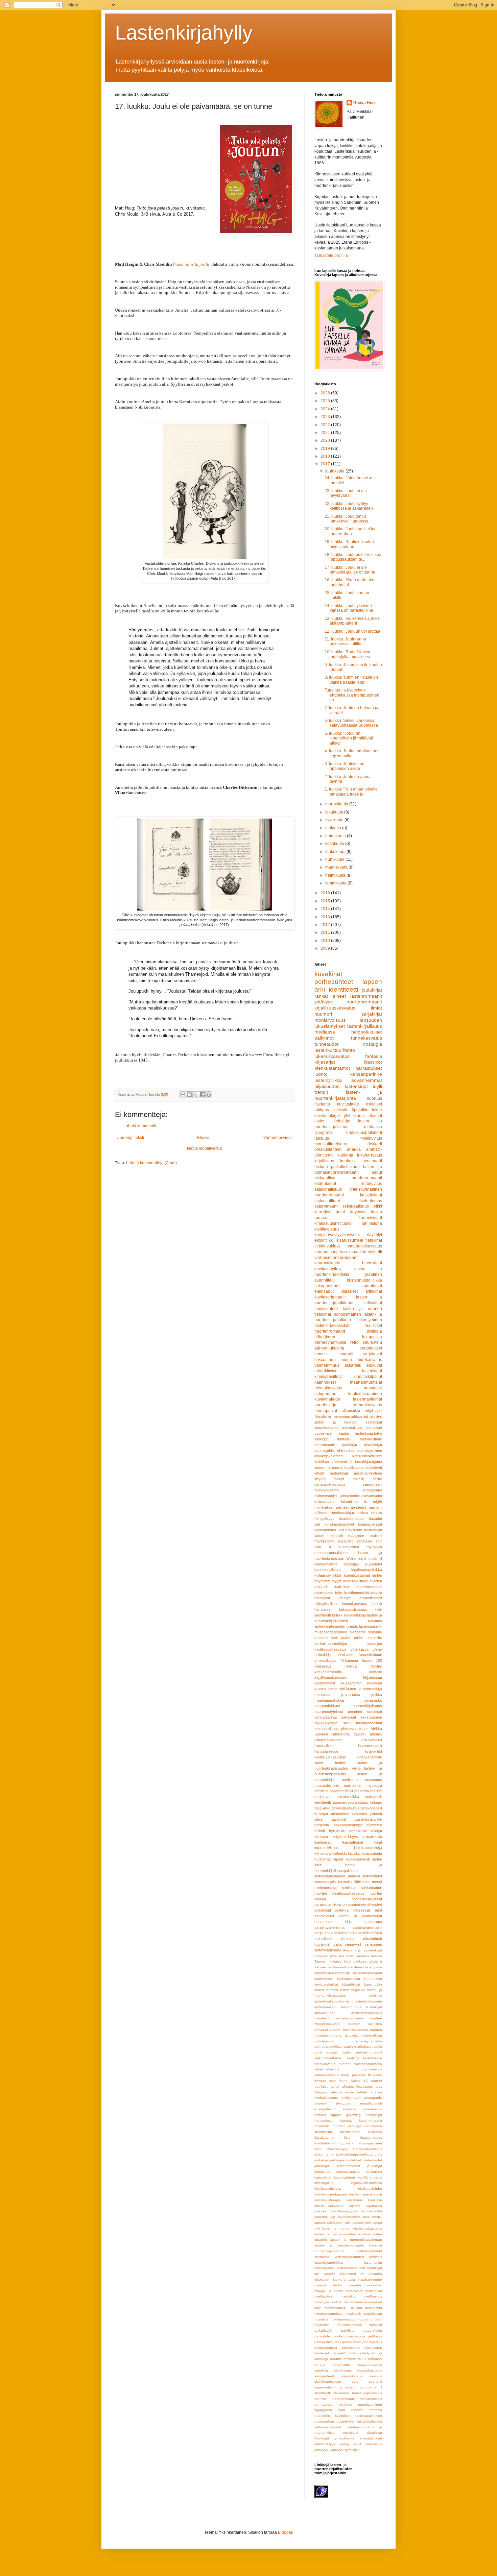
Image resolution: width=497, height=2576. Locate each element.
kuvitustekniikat (326, 1984)
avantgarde (373, 2098)
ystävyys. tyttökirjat (344, 2450)
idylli (377, 1086)
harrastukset (369, 1068)
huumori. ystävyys (347, 2126)
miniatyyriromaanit (350, 2018)
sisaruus (376, 2376)
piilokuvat (365, 2047)
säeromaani (372, 1484)
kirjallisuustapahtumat (365, 2194)
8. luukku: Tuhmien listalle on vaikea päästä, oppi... (351, 680)
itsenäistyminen (369, 1451)
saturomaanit (326, 1206)
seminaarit (372, 1161)
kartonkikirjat (370, 1218)
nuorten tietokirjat (345, 2035)
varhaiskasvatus (327, 2075)
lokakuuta (335, 812)
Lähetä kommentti (140, 1126)
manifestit (322, 2018)
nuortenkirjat (326, 1405)
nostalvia (321, 2319)
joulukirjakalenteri (328, 1456)
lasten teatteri (330, 1763)
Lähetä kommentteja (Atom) (151, 1163)
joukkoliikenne (347, 2154)
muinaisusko (372, 1700)
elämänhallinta (326, 1564)
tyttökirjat (350, 1445)
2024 (326, 409)
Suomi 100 (372, 1660)
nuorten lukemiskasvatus (349, 2030)
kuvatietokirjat (327, 1116)
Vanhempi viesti (278, 1138)
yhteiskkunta (345, 2438)
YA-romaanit (356, 1558)
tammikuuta (336, 883)
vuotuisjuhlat (325, 1451)
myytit (337, 1581)
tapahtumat (372, 1286)
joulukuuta (335, 471)
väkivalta (360, 1814)
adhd (335, 2086)
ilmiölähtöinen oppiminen (335, 2143)
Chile (350, 1956)
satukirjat (349, 1717)
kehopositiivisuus (353, 1609)
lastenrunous (351, 2007)
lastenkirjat (339, 1473)
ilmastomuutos (371, 2137)
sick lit (323, 1547)
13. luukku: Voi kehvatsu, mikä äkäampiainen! (352, 621)
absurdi (376, 1734)
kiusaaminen (351, 1683)
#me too (337, 1956)
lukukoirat (322, 2279)
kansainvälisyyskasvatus (337, 1235)
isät (317, 1524)
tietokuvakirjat (327, 1246)
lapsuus (322, 1138)
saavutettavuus (370, 2365)
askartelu (353, 1365)
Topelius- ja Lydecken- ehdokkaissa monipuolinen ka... (352, 695)
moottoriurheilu (336, 2308)
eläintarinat (346, 1451)
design (345, 1598)
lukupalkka (372, 1337)
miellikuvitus (373, 2296)
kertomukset (371, 1348)
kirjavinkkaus (325, 1530)
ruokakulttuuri (371, 1439)
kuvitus (320, 1689)
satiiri (347, 2052)
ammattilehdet (356, 2092)
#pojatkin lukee (367, 1110)
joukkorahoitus (371, 2154)
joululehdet (373, 1564)
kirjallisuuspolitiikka (367, 1570)
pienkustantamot (332, 1068)
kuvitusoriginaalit (330, 1297)
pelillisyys (375, 2336)
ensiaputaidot (325, 2109)
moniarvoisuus (330, 1020)
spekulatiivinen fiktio (366, 1933)
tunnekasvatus (366, 1038)
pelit (318, 2342)
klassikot (373, 1062)
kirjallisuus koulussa (336, 1161)
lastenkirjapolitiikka (329, 2263)
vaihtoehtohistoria (368, 2064)
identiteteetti (350, 2132)
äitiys (319, 1819)
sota (355, 2381)
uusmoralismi (324, 2421)
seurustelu (372, 1342)
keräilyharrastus (370, 2177)
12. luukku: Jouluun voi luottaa (352, 631)
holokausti (322, 2126)
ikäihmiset (323, 1842)
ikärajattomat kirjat (362, 1842)
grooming (353, 2115)
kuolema (345, 1155)
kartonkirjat (323, 2177)
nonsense (373, 1388)
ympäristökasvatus (365, 1246)
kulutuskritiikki (350, 1530)
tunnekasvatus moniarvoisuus (357, 2399)
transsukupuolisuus (367, 2393)
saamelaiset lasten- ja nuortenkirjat (348, 1916)
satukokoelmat (337, 1933)
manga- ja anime (329, 2291)
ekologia (321, 1837)
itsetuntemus (370, 1201)
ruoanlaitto (342, 2365)
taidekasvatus (369, 1360)
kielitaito (376, 1672)
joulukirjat (372, 990)
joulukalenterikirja (368, 1848)
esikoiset (374, 1104)
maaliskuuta (337, 867)
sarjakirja (321, 2370)
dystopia (374, 1331)
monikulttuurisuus (331, 1144)
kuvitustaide (348, 1104)
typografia (324, 1133)
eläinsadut (324, 1291)
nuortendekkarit (327, 1706)
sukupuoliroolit (328, 1286)
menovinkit (354, 2291)
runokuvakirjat (342, 1513)
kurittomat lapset (329, 1859)
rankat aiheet (330, 996)
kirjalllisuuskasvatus (331, 1678)
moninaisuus (352, 1428)
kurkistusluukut (349, 1979)
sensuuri (375, 1632)
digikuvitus (323, 1666)
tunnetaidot (326, 1044)
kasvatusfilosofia (328, 1672)
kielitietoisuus (327, 1229)
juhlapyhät (360, 1416)
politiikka (342, 1910)
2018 (326, 456)
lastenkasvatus (327, 1428)
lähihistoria (372, 1223)
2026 (326, 393)
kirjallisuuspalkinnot (364, 1133)
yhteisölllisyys (325, 2444)
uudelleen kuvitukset (333, 2416)
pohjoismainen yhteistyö (362, 1904)
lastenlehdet (372, 1876)
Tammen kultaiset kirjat (333, 1961)
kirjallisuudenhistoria (366, 2183)
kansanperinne (366, 1074)
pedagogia (357, 2336)
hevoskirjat (372, 1263)
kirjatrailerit (374, 2206)
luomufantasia (344, 2279)
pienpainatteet (326, 2348)
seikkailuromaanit (369, 2052)
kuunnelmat (373, 1979)
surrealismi (348, 2387)
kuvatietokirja (355, 1615)
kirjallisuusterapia (328, 2200)
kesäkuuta (335, 844)
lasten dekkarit (329, 1536)
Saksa (356, 2081)
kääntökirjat (351, 1984)
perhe (377, 1479)
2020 (326, 440)
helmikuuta (336, 875)
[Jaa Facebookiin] (202, 1095)
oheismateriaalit (350, 2325)
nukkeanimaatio (343, 2319)
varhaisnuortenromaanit (336, 1258)
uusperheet (345, 2421)
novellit (358, 1479)
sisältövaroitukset (328, 2381)
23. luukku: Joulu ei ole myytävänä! (346, 493)
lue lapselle (325, 2274)
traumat (320, 2399)
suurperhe (369, 2387)
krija (333, 2217)
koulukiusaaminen (365, 1394)
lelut (362, 2268)
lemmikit (322, 1354)
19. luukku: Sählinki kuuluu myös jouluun (349, 544)
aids (379, 2086)
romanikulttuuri (355, 2359)
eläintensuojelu (326, 1496)
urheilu (377, 1513)
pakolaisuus (324, 2041)
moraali (346, 1354)
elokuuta (334, 828)
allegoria (321, 2092)
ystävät (376, 1814)
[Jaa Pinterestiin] (209, 1095)
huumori (323, 1014)
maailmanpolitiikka (329, 1700)
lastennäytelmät (368, 1399)
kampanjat (323, 1609)
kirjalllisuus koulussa (364, 2200)
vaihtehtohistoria (369, 2421)
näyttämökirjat (371, 2035)
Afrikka (376, 1729)
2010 (326, 941)
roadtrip (336, 2359)
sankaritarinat (326, 1717)
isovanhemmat (366, 1080)
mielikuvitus (371, 1138)
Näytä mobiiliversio (205, 1148)
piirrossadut (351, 2348)
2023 (326, 417)
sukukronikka (348, 1797)
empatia (376, 1967)
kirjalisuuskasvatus (330, 1757)
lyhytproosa (350, 1695)
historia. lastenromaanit (361, 2121)
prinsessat (361, 1910)
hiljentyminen (370, 1320)
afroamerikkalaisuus (357, 2086)
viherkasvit (360, 1649)
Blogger (285, 2532)
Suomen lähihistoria (332, 1734)
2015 (326, 901)
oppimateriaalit (341, 1791)
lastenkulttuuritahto (335, 1050)
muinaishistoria (327, 1785)
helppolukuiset (367, 1032)
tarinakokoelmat (369, 1723)
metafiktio (349, 2296)
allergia (337, 2092)
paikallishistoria (345, 1167)
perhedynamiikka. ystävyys (336, 2047)
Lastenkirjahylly (184, 33)
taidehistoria (373, 2058)
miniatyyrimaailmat (328, 2302)
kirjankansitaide (369, 1757)
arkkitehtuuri (351, 2098)
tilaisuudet (341, 2393)
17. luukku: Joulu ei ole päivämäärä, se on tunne (350, 570)
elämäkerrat (325, 1337)
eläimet (375, 1116)
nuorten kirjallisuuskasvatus (339, 1893)
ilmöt (318, 2149)
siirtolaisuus (343, 2370)
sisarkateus (324, 1593)
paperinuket (373, 2330)
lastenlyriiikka (325, 2268)
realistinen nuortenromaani (358, 1587)
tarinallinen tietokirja (334, 1939)
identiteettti (323, 2132)
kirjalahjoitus (324, 2183)
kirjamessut (373, 1678)
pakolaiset (374, 1428)
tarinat (363, 1513)
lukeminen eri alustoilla (361, 2274)
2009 (326, 948)
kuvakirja (375, 1683)
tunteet (345, 2064)
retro (354, 1342)
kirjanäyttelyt (325, 1683)
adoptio (376, 1593)
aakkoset (360, 1961)
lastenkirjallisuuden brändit (336, 1626)
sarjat (319, 1933)
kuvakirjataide (327, 1399)
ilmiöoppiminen (371, 2143)
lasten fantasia (326, 1990)
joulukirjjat (374, 2166)
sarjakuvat (373, 1354)
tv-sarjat (321, 1814)
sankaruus (373, 1922)
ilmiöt (376, 1008)
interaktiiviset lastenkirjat (348, 1371)
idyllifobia (375, 2132)
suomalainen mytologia (360, 1547)
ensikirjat (350, 2109)
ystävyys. (322, 2450)
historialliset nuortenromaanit (348, 1178)
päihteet (321, 1513)
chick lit (375, 1558)
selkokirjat (373, 1303)
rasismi (376, 1791)
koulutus (321, 2217)
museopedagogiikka (331, 1632)
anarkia (354, 1149)
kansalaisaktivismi (367, 1456)
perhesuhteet (334, 982)
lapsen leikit (362, 2223)
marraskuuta (337, 804)
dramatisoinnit (371, 1598)
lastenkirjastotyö (369, 1433)
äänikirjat (339, 1819)
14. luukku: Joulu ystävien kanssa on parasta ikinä (349, 608)
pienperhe (358, 1632)
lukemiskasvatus (332, 1056)
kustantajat (373, 1530)
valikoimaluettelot (328, 2427)
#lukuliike (375, 2075)
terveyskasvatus (346, 1808)
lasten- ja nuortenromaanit (339, 2245)
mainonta (354, 2285)
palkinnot (324, 1038)
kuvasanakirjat (349, 2217)
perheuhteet (352, 2342)
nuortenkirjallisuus (367, 1706)
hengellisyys (325, 1518)
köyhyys (358, 1212)
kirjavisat (321, 2211)
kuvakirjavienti (358, 1859)
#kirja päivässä (353, 2075)
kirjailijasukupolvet (339, 1524)
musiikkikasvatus (327, 2024)
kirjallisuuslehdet (369, 2189)
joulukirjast (337, 2160)
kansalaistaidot (348, 2172)
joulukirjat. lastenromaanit (337, 2166)
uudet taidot (352, 1638)
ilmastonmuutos (352, 1518)
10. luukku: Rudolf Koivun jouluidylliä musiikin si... (349, 654)
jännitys (376, 1416)
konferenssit (324, 1979)
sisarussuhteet (350, 1240)
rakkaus (322, 1110)
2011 (326, 932)
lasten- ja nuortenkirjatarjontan (356, 2240)
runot (378, 1910)
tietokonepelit (371, 1808)
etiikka (351, 1666)
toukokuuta (336, 852)
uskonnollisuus (327, 1729)
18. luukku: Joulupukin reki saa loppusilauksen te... (353, 557)
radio (378, 2047)
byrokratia (337, 1831)
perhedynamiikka (330, 1342)
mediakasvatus (328, 1388)
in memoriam (339, 1416)
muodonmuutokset (329, 2314)
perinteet (355, 1711)
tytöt (342, 2410)
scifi (379, 1541)
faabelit (376, 1604)
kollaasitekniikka (328, 1575)
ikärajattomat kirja (332, 2137)
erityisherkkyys (345, 1837)
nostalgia (372, 1044)
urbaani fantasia (367, 2410)
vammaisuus (372, 2069)
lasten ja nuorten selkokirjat (348, 1422)
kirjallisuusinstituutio (333, 1223)
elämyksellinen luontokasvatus (341, 1604)
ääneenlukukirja (329, 1348)
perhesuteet (331, 2342)
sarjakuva (323, 1797)
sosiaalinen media (333, 1360)
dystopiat (343, 2103)
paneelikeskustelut (367, 1899)
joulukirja (321, 2160)
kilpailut (354, 1853)
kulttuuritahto (325, 1502)
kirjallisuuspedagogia (331, 2194)
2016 (326, 893)
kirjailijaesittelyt (328, 1377)
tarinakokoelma (327, 1490)
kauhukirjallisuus (328, 1570)
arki (350, 1967)
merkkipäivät (324, 2296)
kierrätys (322, 1212)
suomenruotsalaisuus (351, 1802)
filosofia (321, 1416)
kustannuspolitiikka (364, 1280)
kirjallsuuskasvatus (329, 2206)
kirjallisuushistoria (328, 2189)
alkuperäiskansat (328, 1740)
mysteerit (359, 1507)
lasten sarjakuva (353, 1990)
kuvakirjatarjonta (369, 1462)
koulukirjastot (372, 2211)
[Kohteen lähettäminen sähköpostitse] (183, 1095)
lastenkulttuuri (327, 1201)
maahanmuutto (370, 2279)
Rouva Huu (364, 103)
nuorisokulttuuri (356, 1581)
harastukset (324, 2121)
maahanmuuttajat (366, 1382)
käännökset (325, 1382)
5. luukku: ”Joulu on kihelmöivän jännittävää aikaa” (349, 738)
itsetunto (322, 1104)
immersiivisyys (337, 2149)
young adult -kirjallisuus (361, 2444)
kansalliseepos (327, 1751)
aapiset (360, 1734)
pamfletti (348, 2330)
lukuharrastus (370, 1155)
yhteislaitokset (371, 2438)
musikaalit (353, 2314)
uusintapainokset (369, 2416)
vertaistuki (350, 2433)
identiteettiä (373, 2126)
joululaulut (322, 2172)
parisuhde (322, 2336)
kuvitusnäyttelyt (328, 1269)
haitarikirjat (374, 2115)
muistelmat (353, 1785)
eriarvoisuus (373, 2109)
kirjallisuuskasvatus (335, 1008)
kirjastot (354, 2206)
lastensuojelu (325, 1882)
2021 (326, 433)
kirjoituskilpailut (368, 1377)
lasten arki (336, 1689)
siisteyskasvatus (370, 2370)
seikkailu (340, 1110)
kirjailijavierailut (370, 1524)
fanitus (377, 1666)
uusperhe (374, 1638)
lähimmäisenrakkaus (366, 2013)
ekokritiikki (324, 1240)
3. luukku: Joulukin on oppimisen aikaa (345, 766)
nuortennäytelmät (329, 1711)
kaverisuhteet (345, 2177)
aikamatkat (351, 1411)
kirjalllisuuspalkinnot (367, 1973)
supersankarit (325, 2387)
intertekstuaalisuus (368, 2149)
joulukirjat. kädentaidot (364, 2160)
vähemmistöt (358, 1593)
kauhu (344, 1433)
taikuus (376, 1802)
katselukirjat (371, 1195)
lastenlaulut (373, 2263)
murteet (376, 2018)
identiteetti (343, 989)
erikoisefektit (372, 1740)
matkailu (344, 1439)
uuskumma (340, 1814)
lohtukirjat (375, 2268)
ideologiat (351, 1564)
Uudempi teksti (130, 1138)
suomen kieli (326, 1638)
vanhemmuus (327, 1365)
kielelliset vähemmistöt (334, 1462)
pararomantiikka (328, 1904)
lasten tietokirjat (332, 1121)
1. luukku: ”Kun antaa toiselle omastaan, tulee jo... (351, 792)
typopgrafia (323, 2410)
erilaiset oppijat (328, 2115)
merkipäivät (373, 2291)
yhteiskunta (354, 1116)
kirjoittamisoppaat (345, 2211)
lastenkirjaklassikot (332, 1326)
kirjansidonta (372, 1853)
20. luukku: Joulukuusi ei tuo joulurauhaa (351, 531)
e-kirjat (376, 1831)
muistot (357, 2308)
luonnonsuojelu (329, 1252)
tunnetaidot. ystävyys (333, 2404)
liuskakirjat (374, 2007)
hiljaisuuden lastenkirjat (341, 1086)
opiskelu (376, 2325)
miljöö (377, 1502)
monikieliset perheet (332, 1507)
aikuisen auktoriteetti (330, 1967)
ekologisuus (372, 1490)
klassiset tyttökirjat (362, 1291)
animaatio (374, 1825)
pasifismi (339, 2336)
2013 (326, 917)
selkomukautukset (328, 2058)
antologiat (322, 1598)
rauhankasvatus (367, 1405)
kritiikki (338, 1615)
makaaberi (374, 2285)
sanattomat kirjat (334, 1922)
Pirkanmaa (349, 1660)
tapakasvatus (325, 2064)
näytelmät (322, 2325)
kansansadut (371, 1496)
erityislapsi (373, 1411)
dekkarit (375, 1144)
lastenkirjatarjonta (368, 2001)
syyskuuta (335, 820)
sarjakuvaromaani (367, 1927)
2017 (326, 464)
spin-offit (375, 2381)
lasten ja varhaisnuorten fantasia (342, 2234)
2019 (326, 448)
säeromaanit (325, 1445)
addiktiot (321, 2086)
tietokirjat (374, 1240)
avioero (320, 2103)
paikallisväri (323, 2330)
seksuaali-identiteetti (363, 1252)
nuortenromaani (370, 2319)
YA (366, 2081)
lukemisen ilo (354, 1502)
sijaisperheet (324, 2376)
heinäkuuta (336, 836)
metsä (377, 1882)
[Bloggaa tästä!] (189, 1095)
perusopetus (372, 2342)
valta (338, 1944)
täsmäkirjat (373, 1445)
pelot (340, 1212)
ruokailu (332, 2052)
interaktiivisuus (327, 1848)
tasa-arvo (322, 1808)
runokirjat (374, 1711)
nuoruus (374, 1098)
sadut (377, 1172)
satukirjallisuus (328, 1189)
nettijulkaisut (372, 2314)
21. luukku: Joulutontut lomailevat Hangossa (347, 519)
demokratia (358, 1831)
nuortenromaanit (364, 1002)
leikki (377, 1206)
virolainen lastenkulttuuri (360, 1655)
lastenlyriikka (328, 1080)
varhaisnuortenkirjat (331, 1644)
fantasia (374, 1056)
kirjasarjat (325, 1062)
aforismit (376, 1961)
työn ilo (341, 1593)
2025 (326, 401)
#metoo (320, 2081)
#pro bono (338, 2081)
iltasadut (375, 1518)
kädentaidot (325, 1184)
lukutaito (345, 1882)
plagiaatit (338, 2353)
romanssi (375, 2359)
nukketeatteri (371, 1888)
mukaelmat (374, 2308)
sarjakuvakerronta (329, 1927)
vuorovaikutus (327, 1263)
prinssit (352, 2353)
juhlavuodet (350, 1496)
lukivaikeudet (325, 2013)
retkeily (364, 2353)
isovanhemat (324, 2154)
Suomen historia (369, 1956)
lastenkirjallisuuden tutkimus (359, 2257)
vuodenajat (323, 1433)
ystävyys (324, 1002)
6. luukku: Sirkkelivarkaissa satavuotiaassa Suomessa (351, 723)
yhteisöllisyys (325, 1660)
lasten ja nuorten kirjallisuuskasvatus (352, 2228)
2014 (326, 909)
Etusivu (204, 1138)
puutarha (362, 1791)
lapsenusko (373, 1984)
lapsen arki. (342, 2223)
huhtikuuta (335, 859)
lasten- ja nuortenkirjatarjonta (348, 1095)
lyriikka (376, 1695)
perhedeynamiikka (368, 2041)
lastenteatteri (347, 2268)
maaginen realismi (365, 1536)
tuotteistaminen (370, 2404)
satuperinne (325, 1394)
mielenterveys (326, 1888)
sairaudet (345, 1541)
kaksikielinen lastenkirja (333, 1973)
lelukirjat (321, 1439)
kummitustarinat (357, 1575)
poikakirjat (323, 1910)
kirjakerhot (373, 1751)
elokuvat (374, 1365)
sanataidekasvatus (330, 1484)
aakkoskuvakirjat (348, 1825)
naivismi (375, 1507)
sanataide (364, 1541)
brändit (320, 1831)
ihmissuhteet (326, 1309)
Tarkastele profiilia (331, 256)
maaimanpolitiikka (328, 2285)
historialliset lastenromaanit (348, 1746)
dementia (361, 1967)
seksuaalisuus (356, 1206)
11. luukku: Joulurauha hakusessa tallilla (345, 641)
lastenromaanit (366, 996)
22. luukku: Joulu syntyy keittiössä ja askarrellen (349, 506)
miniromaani (353, 2302)
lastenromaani (325, 2007)
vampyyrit (353, 1944)
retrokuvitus (371, 1184)
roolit (318, 2052)
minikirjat (349, 1888)
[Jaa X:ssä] (196, 1095)
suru (347, 1723)
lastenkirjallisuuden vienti (334, 2001)
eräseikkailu (372, 1837)
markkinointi (324, 1541)
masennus (373, 1780)
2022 (326, 425)
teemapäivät (326, 1411)
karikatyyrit (374, 2172)
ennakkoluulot (371, 2103)
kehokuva (323, 1853)
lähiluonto (362, 1882)
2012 (326, 925)
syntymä (353, 2058)
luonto (321, 1074)
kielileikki (339, 1853)
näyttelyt (374, 1235)
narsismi (321, 1791)
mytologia (374, 1785)
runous (320, 2365)
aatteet (376, 2081)
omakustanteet (328, 1149)
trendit (321, 1092)
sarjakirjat (372, 1014)
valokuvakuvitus (327, 2069)
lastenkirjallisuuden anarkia (337, 1876)
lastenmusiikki (371, 1626)
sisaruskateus (352, 2376)
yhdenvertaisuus (355, 1729)
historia (321, 1167)
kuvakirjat (328, 974)
